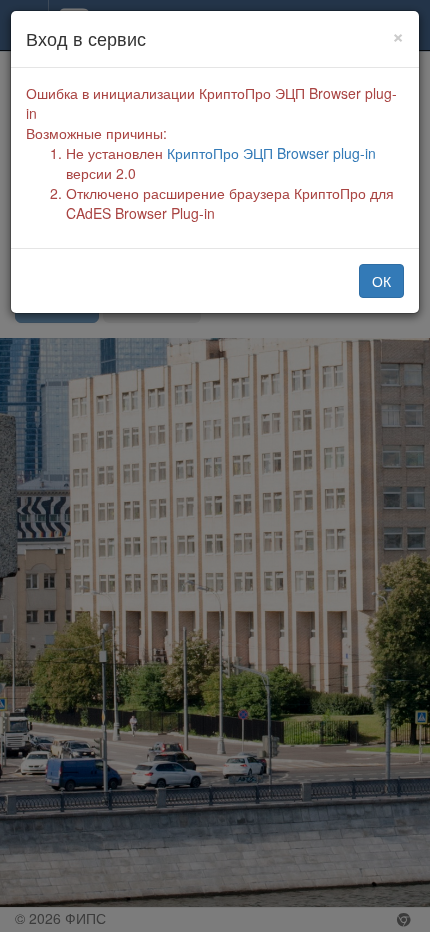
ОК (381, 281)
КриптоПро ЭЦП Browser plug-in (271, 153)
